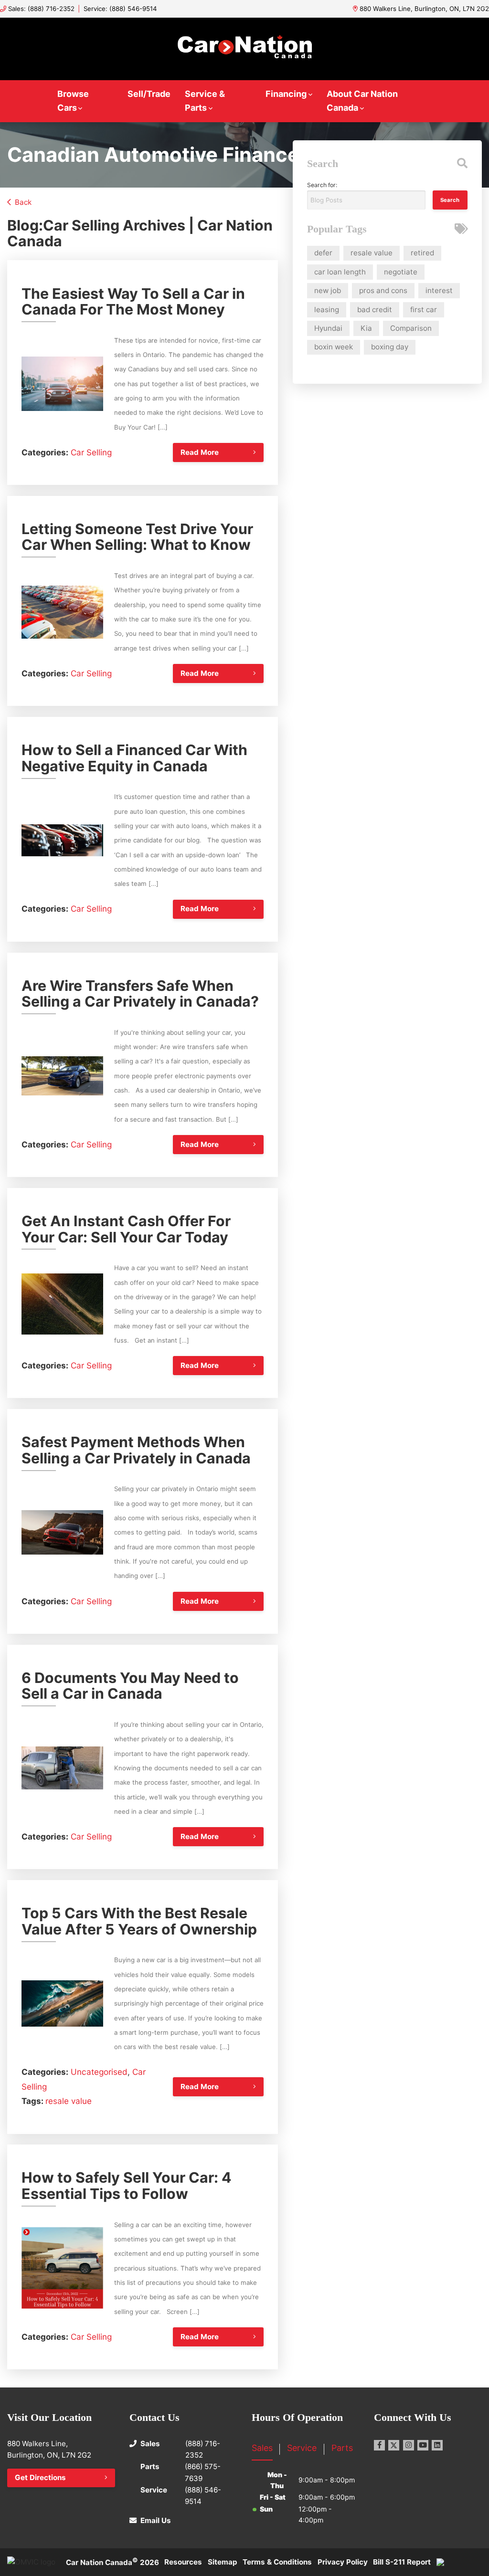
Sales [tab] (262, 2448)
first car (424, 310)
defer (323, 253)
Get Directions (40, 2477)
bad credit (375, 310)
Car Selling (91, 452)
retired (422, 253)
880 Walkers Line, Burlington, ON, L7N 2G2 (424, 9)
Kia (366, 328)
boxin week (334, 347)
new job (328, 290)
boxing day (390, 347)
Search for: (322, 185)
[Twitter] (394, 2445)
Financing (286, 94)
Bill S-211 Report (402, 2562)
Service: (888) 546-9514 (120, 9)
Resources (183, 2562)
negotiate (401, 272)
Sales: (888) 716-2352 (41, 9)
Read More (200, 452)
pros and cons (383, 290)
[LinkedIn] (437, 2445)
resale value (69, 2101)
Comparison (411, 328)
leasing (327, 310)
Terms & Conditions (277, 2562)
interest (439, 290)
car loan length (340, 272)
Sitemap (223, 2562)
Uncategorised (99, 2072)
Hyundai (328, 328)
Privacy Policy (343, 2562)
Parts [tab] (342, 2448)
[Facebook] (379, 2445)
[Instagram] (409, 2445)
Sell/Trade (149, 94)
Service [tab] (302, 2448)
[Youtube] (423, 2445)
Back (23, 202)
